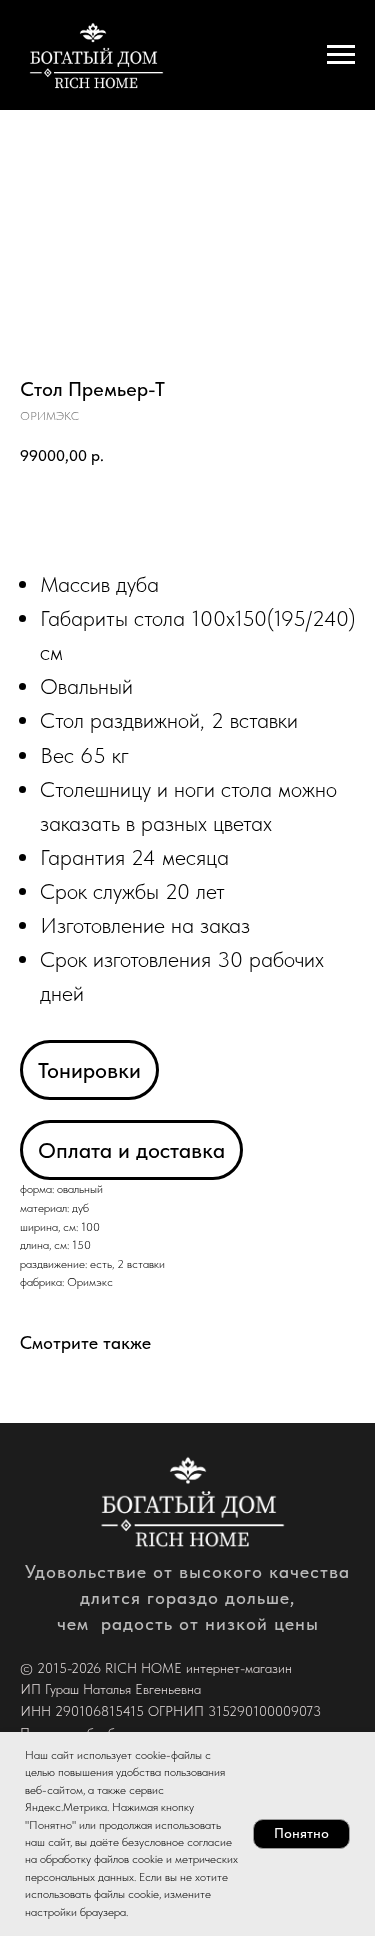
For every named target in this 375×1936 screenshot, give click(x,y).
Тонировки (89, 1070)
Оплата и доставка (131, 1150)
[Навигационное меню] (341, 55)
